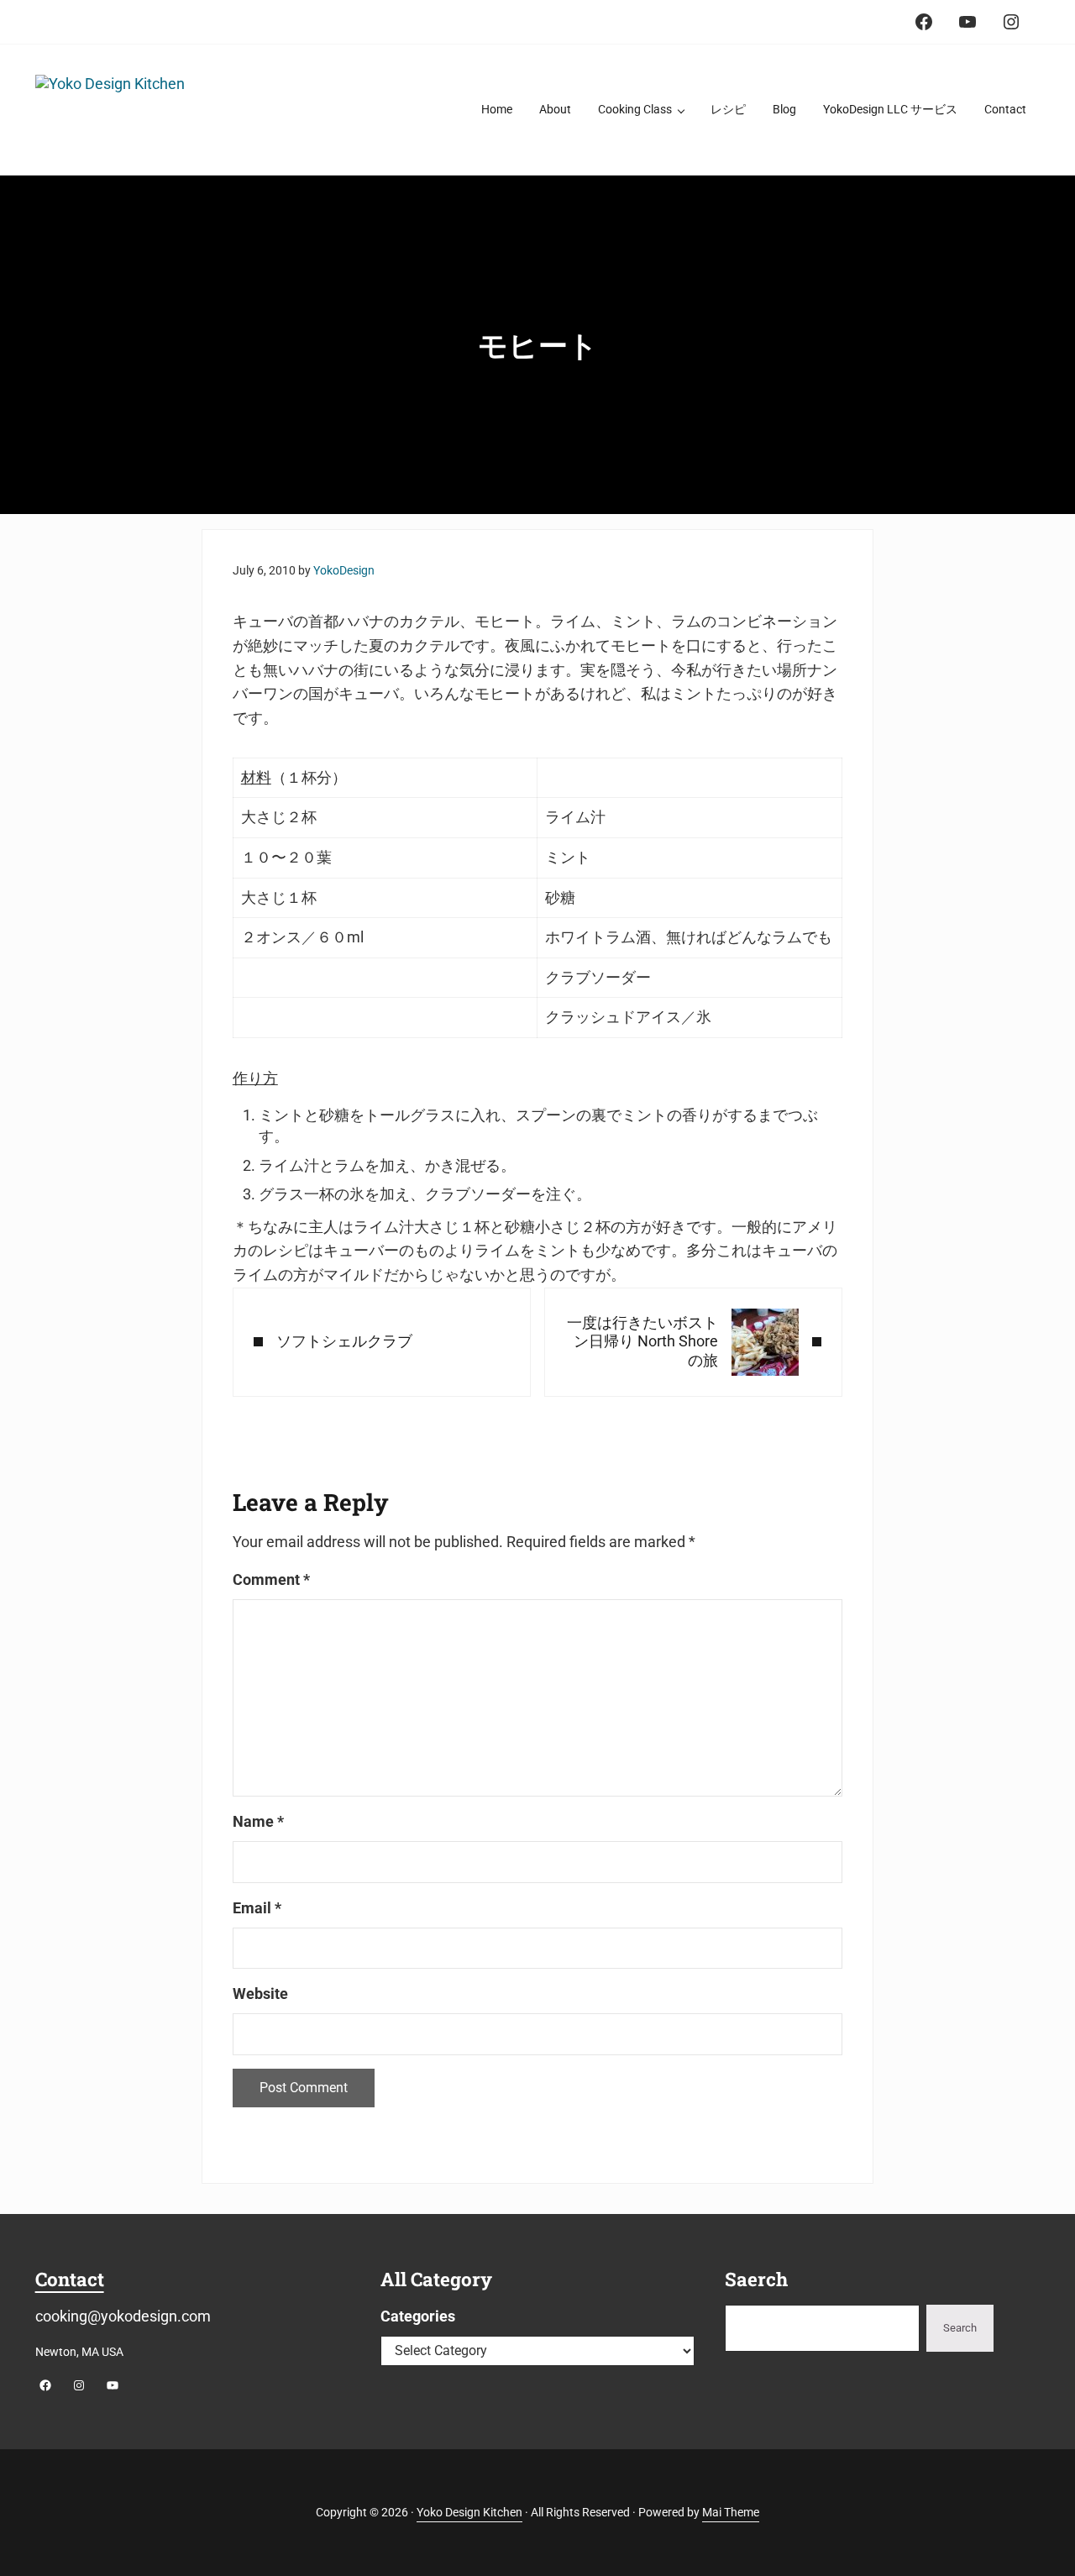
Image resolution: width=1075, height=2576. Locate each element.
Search (960, 2328)
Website (260, 1994)
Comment (271, 1579)
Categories (418, 2316)
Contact (70, 2279)
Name (258, 1821)
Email (257, 1908)
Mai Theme (731, 2512)
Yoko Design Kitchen (469, 2512)
